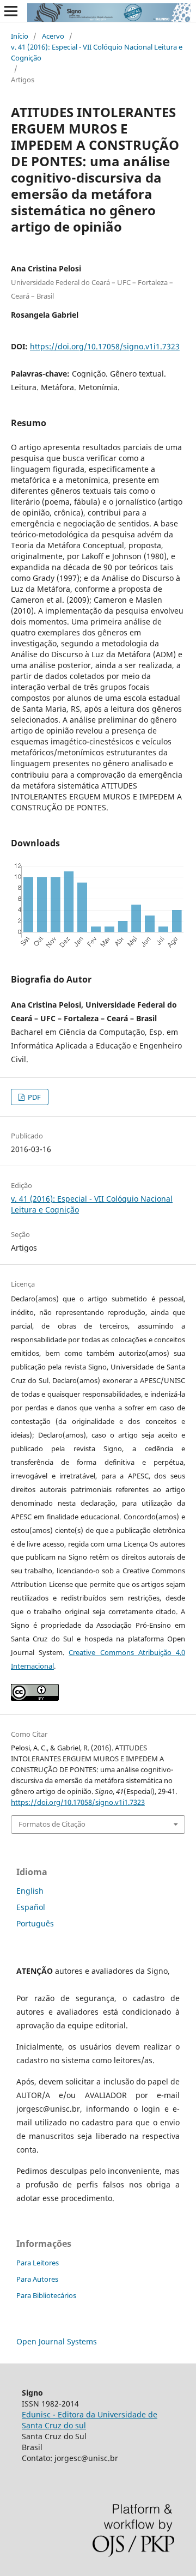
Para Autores (37, 2279)
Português (35, 1923)
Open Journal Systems (57, 2341)
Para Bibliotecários (46, 2295)
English (30, 1891)
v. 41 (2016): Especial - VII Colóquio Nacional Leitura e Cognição (97, 52)
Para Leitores (38, 2263)
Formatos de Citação (52, 1824)
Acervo (53, 36)
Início (20, 36)
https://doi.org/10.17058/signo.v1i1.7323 (105, 346)
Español (31, 1907)
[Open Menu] (11, 11)
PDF (33, 1097)
